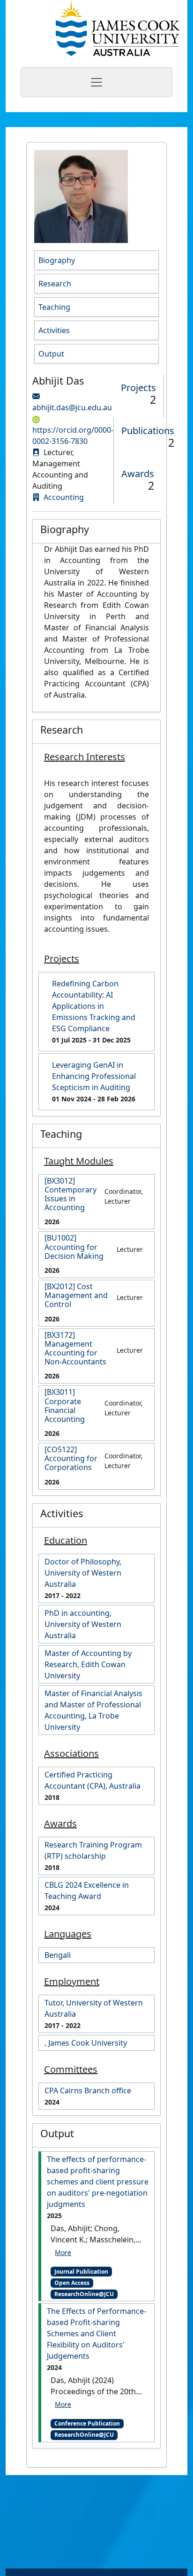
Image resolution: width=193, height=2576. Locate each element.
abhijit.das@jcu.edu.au (72, 407)
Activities (54, 330)
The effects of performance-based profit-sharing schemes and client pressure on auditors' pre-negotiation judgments (98, 2182)
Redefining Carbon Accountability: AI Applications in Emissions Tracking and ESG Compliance (94, 1006)
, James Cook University (86, 2043)
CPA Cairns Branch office (88, 2091)
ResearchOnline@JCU (84, 2294)
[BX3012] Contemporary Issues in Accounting (71, 1195)
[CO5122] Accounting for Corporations (71, 1459)
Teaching (54, 307)
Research (55, 284)
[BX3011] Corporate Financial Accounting (65, 1406)
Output (51, 354)
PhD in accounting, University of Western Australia (83, 1624)
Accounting (64, 497)
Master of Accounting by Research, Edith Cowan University (88, 1664)
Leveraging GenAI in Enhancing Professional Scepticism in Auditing (94, 1076)
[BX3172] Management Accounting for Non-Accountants (75, 1349)
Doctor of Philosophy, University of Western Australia (83, 1573)
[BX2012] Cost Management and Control (76, 1296)
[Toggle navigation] (96, 82)
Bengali (58, 1955)
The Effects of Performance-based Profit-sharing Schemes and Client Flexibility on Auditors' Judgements (96, 2333)
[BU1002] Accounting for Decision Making (74, 1247)
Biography (57, 260)
